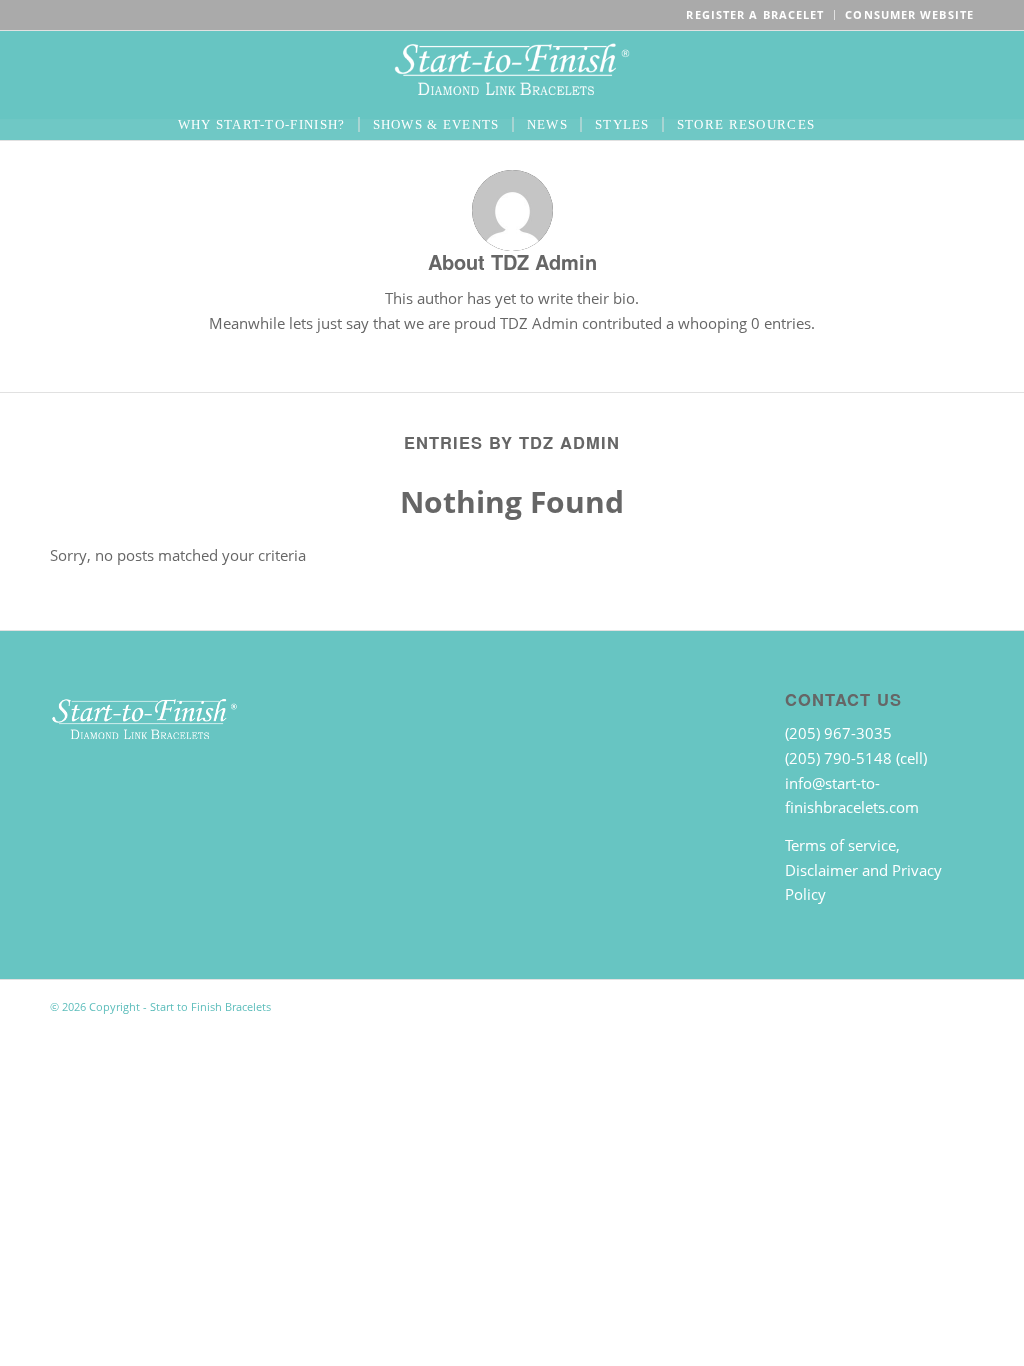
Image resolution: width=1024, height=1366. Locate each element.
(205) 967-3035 (838, 733)
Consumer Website (909, 14)
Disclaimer (821, 870)
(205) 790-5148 (840, 758)
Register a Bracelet (755, 14)
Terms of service (840, 845)
